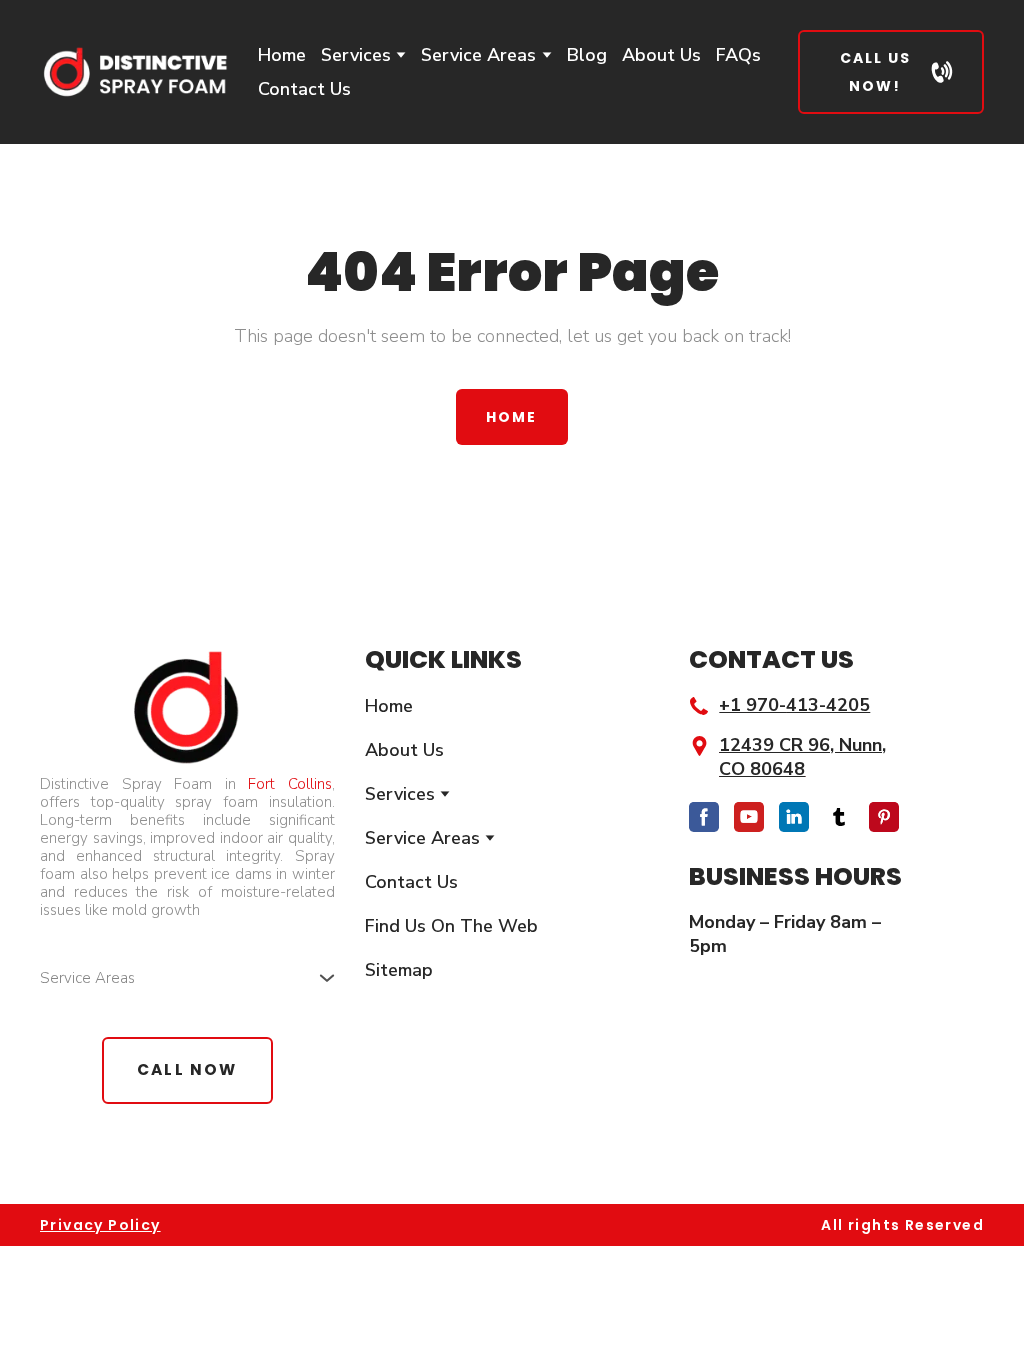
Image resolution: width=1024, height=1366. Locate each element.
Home (282, 55)
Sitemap (399, 970)
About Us (661, 55)
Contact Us (304, 89)
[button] (891, 72)
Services (356, 55)
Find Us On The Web (451, 926)
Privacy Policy (100, 1225)
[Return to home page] (134, 72)
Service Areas (478, 55)
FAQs (738, 55)
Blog (587, 55)
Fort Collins (290, 784)
